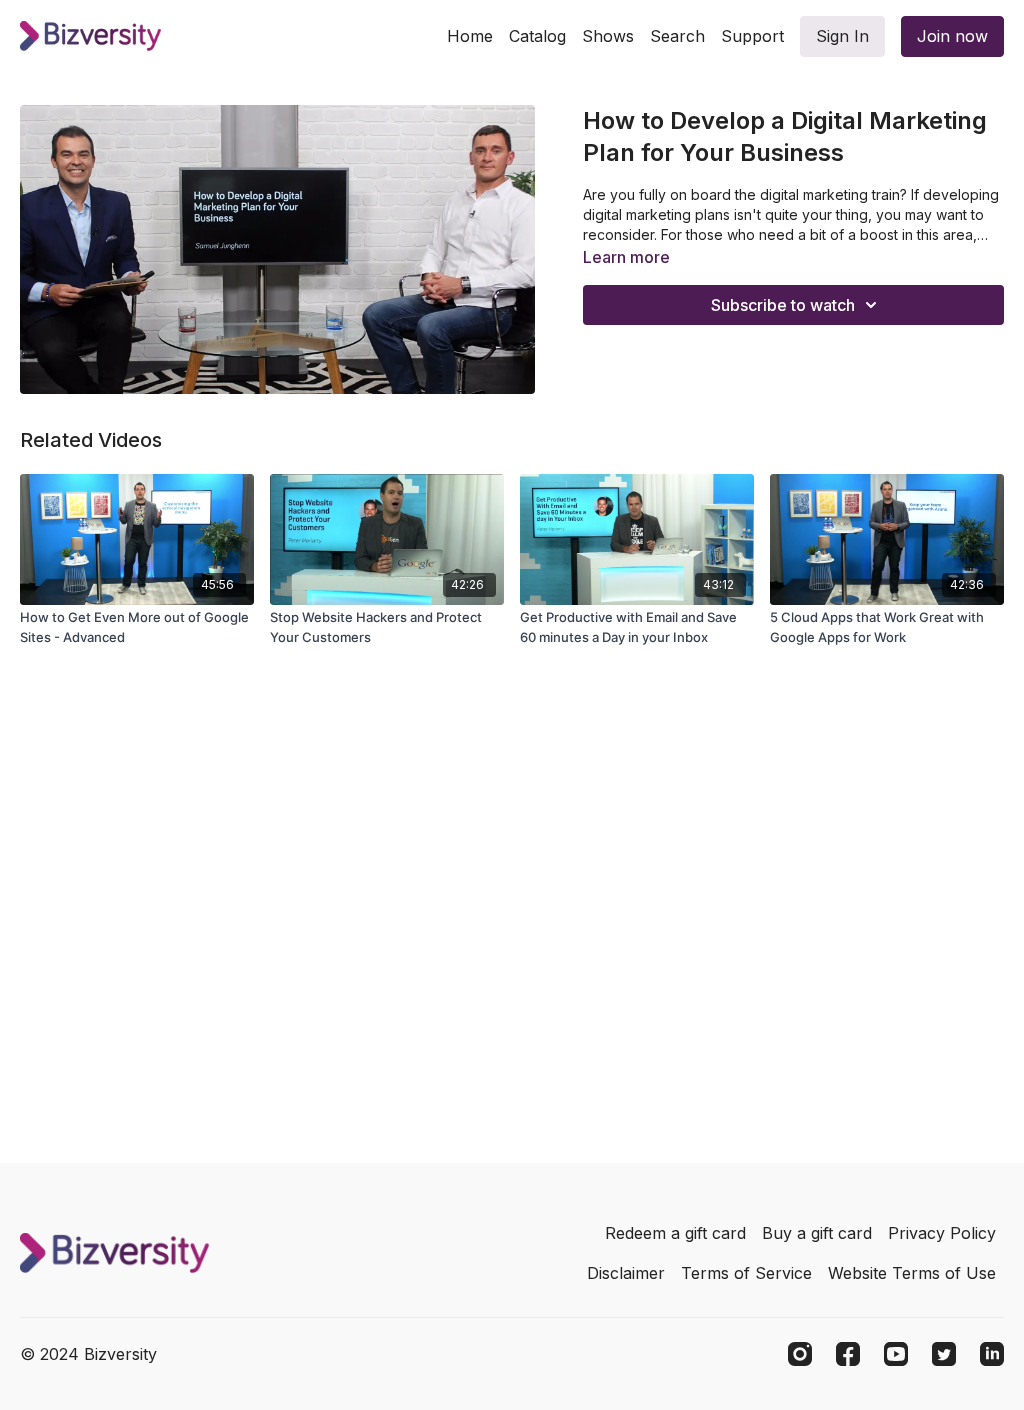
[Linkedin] (992, 1354)
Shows (608, 36)
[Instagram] (800, 1354)
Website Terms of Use (912, 1273)
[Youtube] (896, 1354)
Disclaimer (626, 1273)
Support (752, 36)
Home (470, 36)
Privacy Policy (942, 1233)
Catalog (537, 36)
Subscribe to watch (783, 305)
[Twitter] (944, 1354)
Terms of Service (746, 1273)
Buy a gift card (817, 1233)
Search (677, 36)
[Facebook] (848, 1354)
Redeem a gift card (675, 1233)
